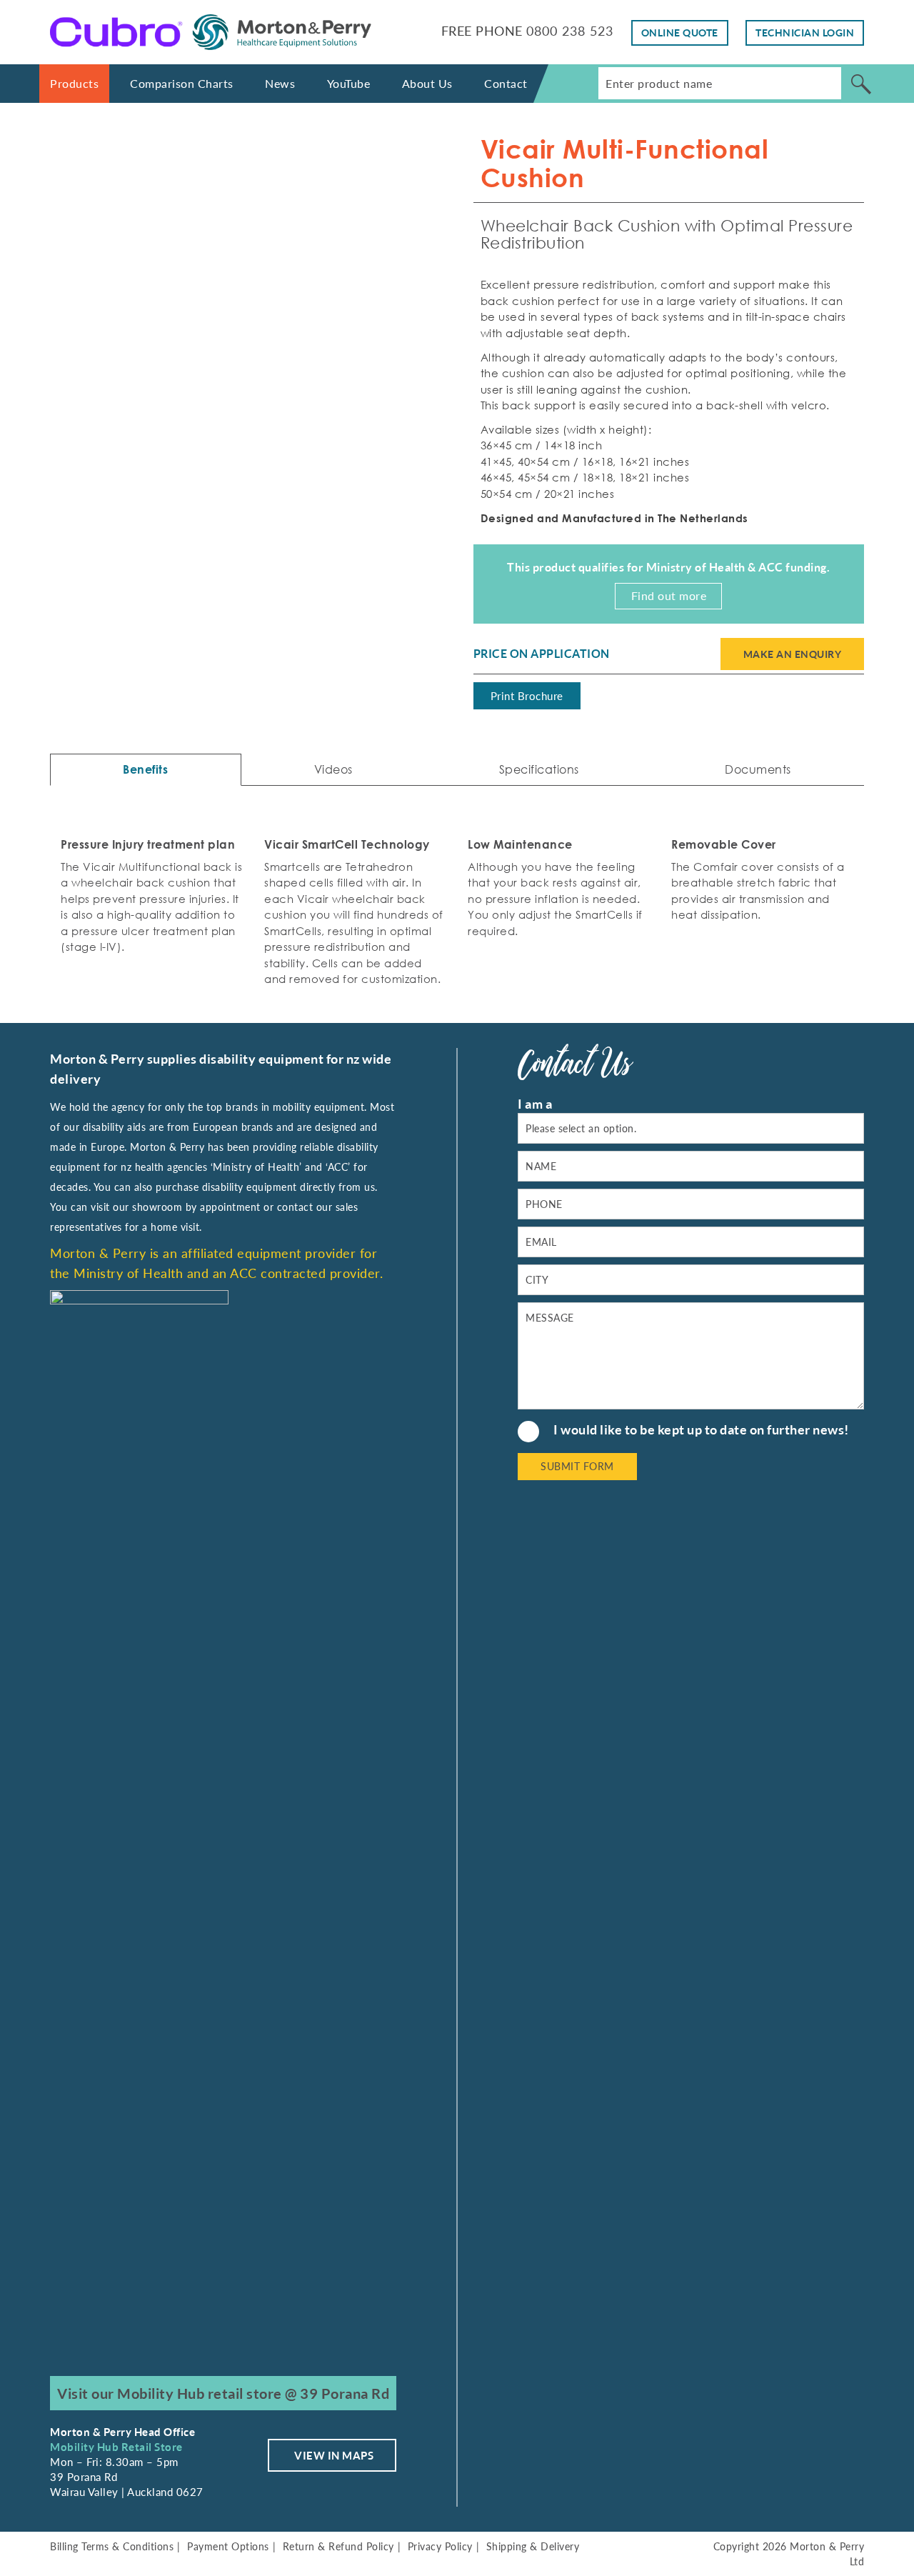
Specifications (539, 769)
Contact (506, 83)
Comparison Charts (182, 83)
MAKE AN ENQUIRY (793, 654)
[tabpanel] (246, 303)
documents (758, 769)
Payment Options (228, 2546)
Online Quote (680, 33)
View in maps (334, 2455)
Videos (333, 769)
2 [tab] (257, 491)
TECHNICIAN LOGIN (805, 33)
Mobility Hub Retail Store (116, 2447)
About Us (427, 83)
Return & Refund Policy (338, 2546)
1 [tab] (234, 491)
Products (74, 83)
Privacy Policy (440, 2546)
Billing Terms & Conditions (112, 2546)
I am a (535, 1104)
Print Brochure (527, 696)
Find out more (669, 595)
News (280, 83)
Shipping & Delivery (533, 2546)
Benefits (145, 769)
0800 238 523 (570, 31)
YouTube (349, 83)
